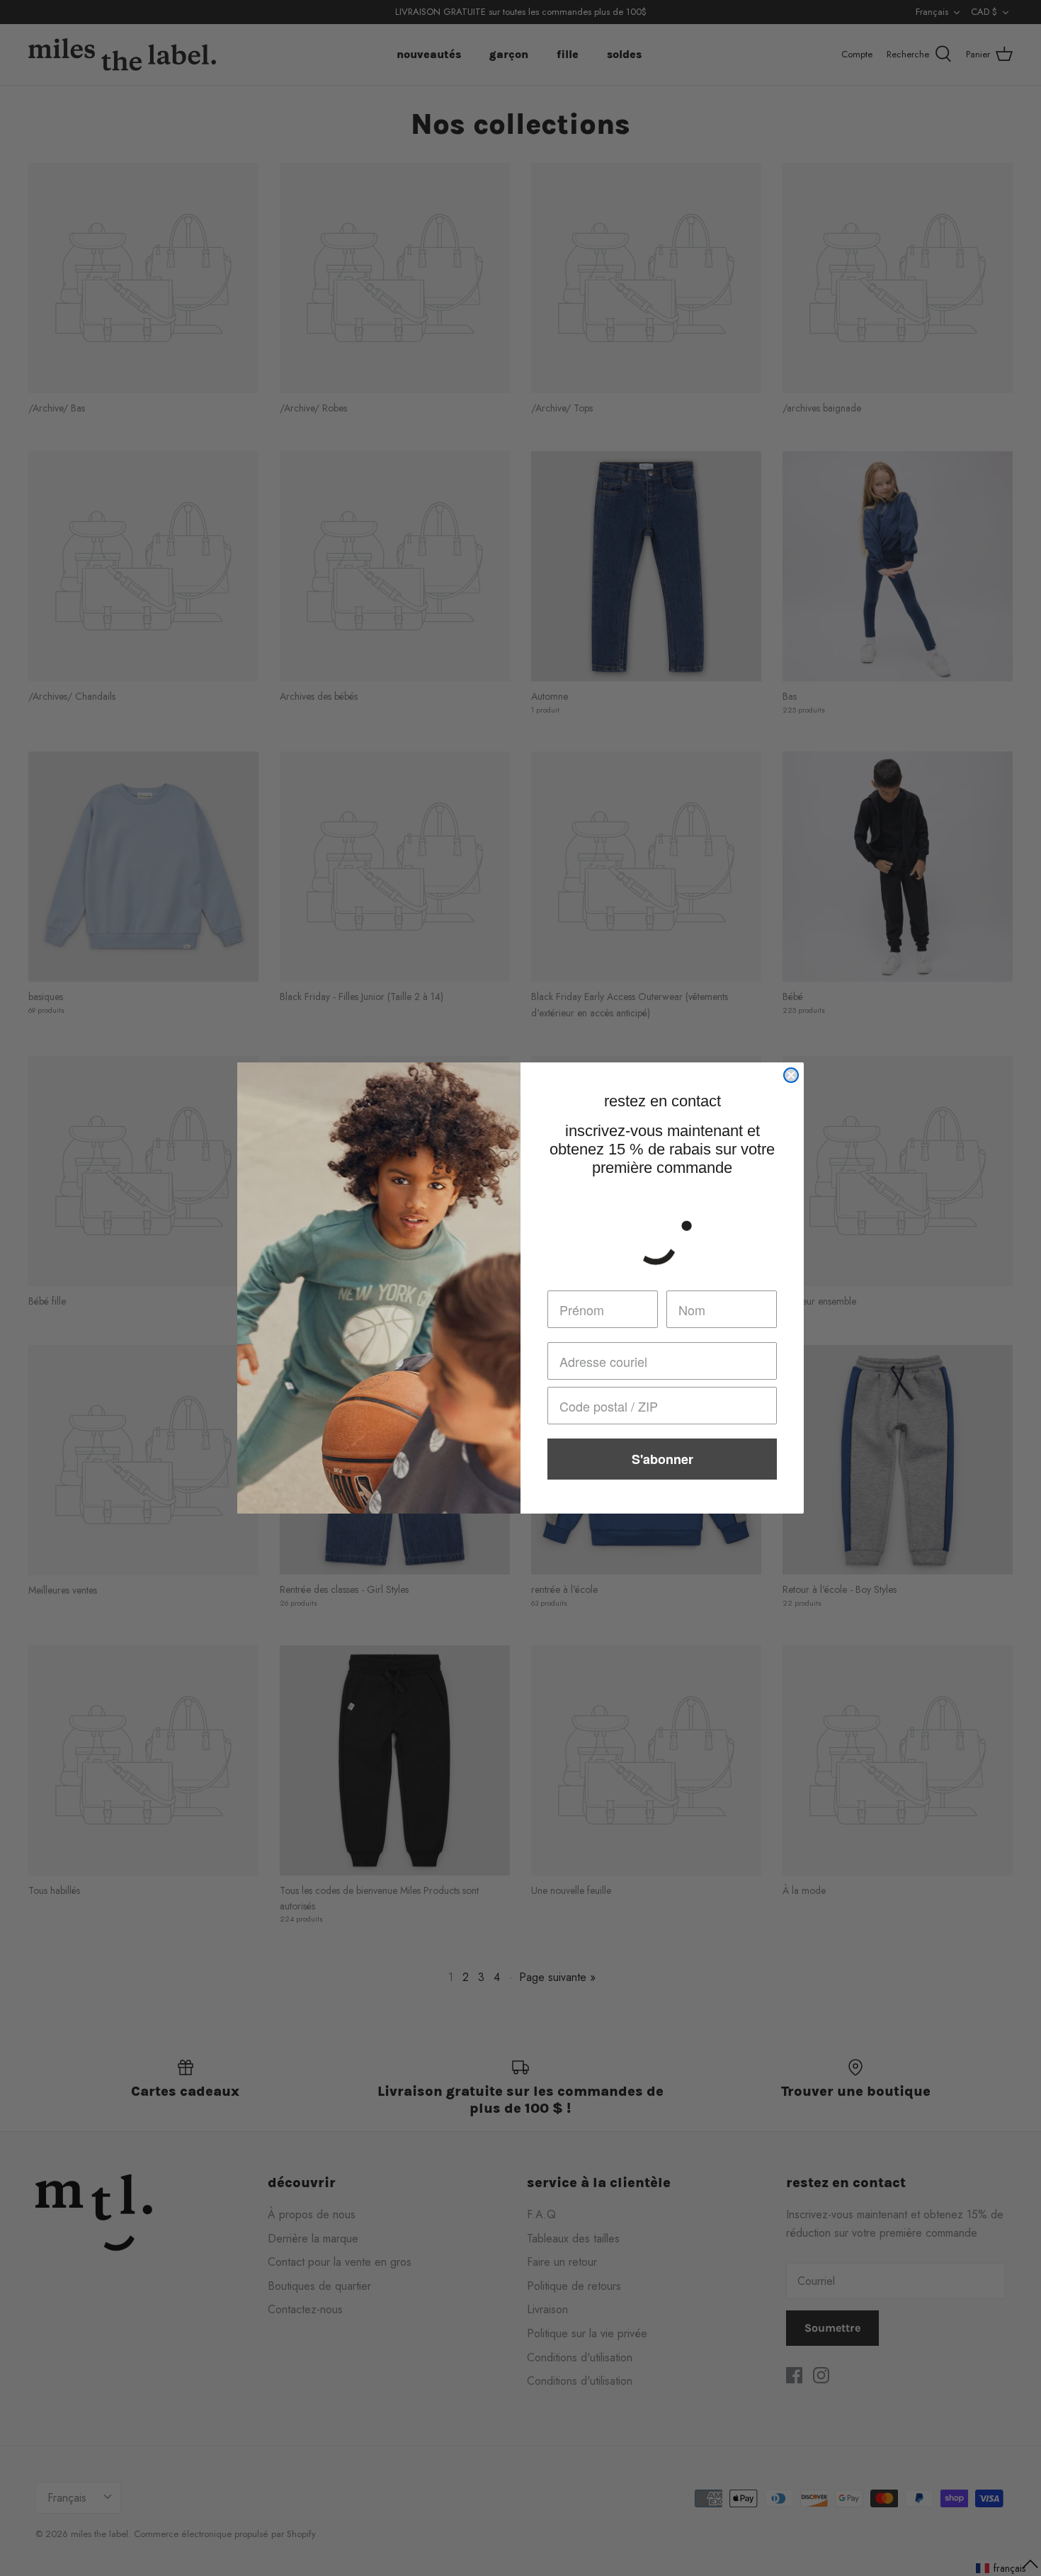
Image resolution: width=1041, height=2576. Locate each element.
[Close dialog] (791, 1075)
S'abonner (662, 1459)
